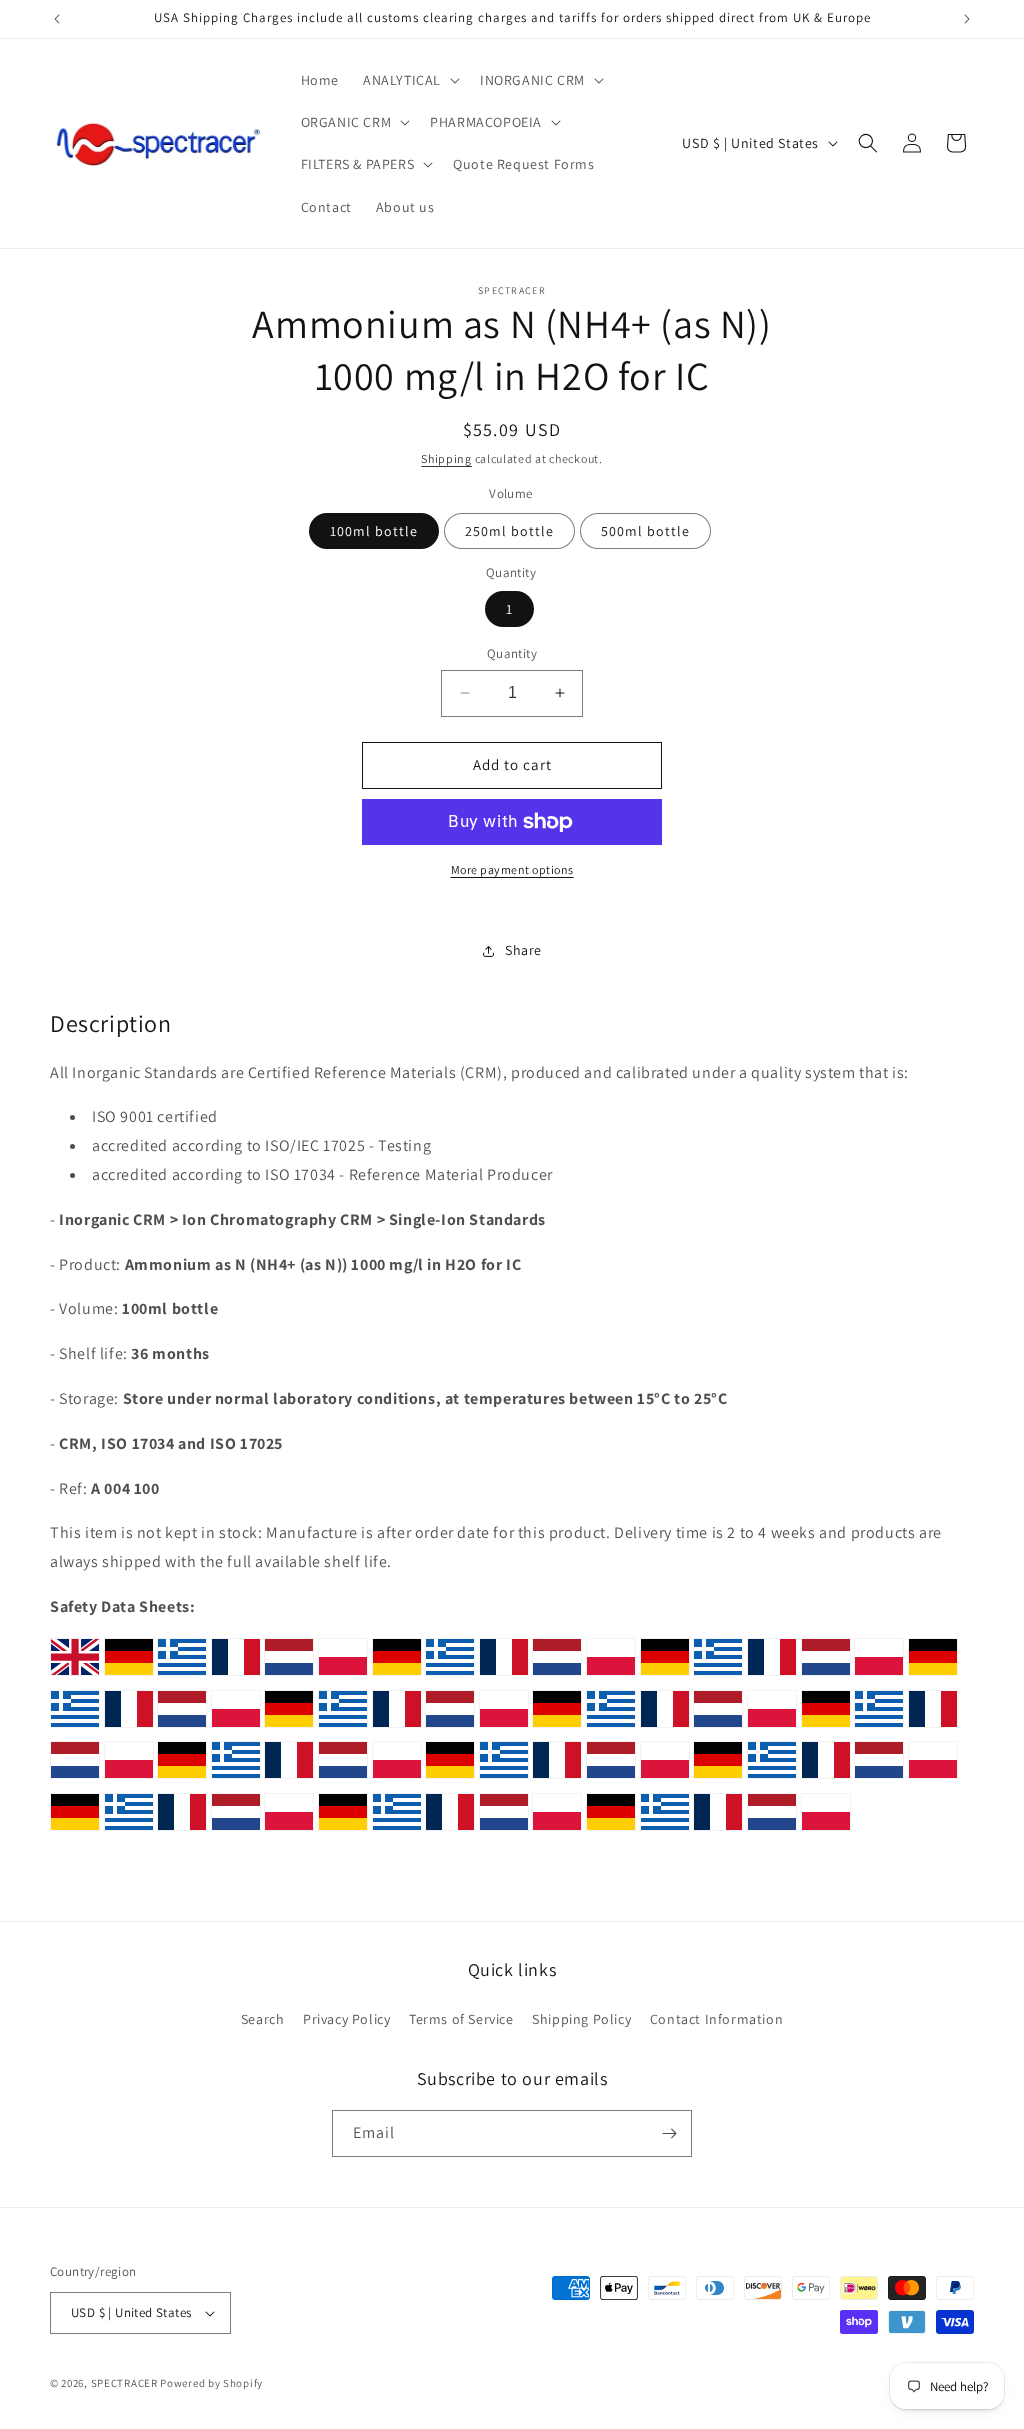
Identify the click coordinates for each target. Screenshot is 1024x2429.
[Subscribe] (669, 2133)
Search (263, 2019)
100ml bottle (374, 531)
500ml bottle (645, 531)
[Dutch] (289, 1674)
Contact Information (716, 2019)
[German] (129, 1674)
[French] (236, 1674)
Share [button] (523, 950)
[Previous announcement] (57, 19)
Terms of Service (461, 2019)
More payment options (512, 869)
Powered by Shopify (211, 2383)
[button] (409, 80)
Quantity (512, 653)
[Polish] (343, 1674)
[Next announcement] (967, 19)
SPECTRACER (124, 2383)
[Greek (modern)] (182, 1674)
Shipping (446, 458)
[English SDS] (75, 1674)
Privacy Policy (346, 2019)
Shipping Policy (581, 2019)
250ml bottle (509, 531)
